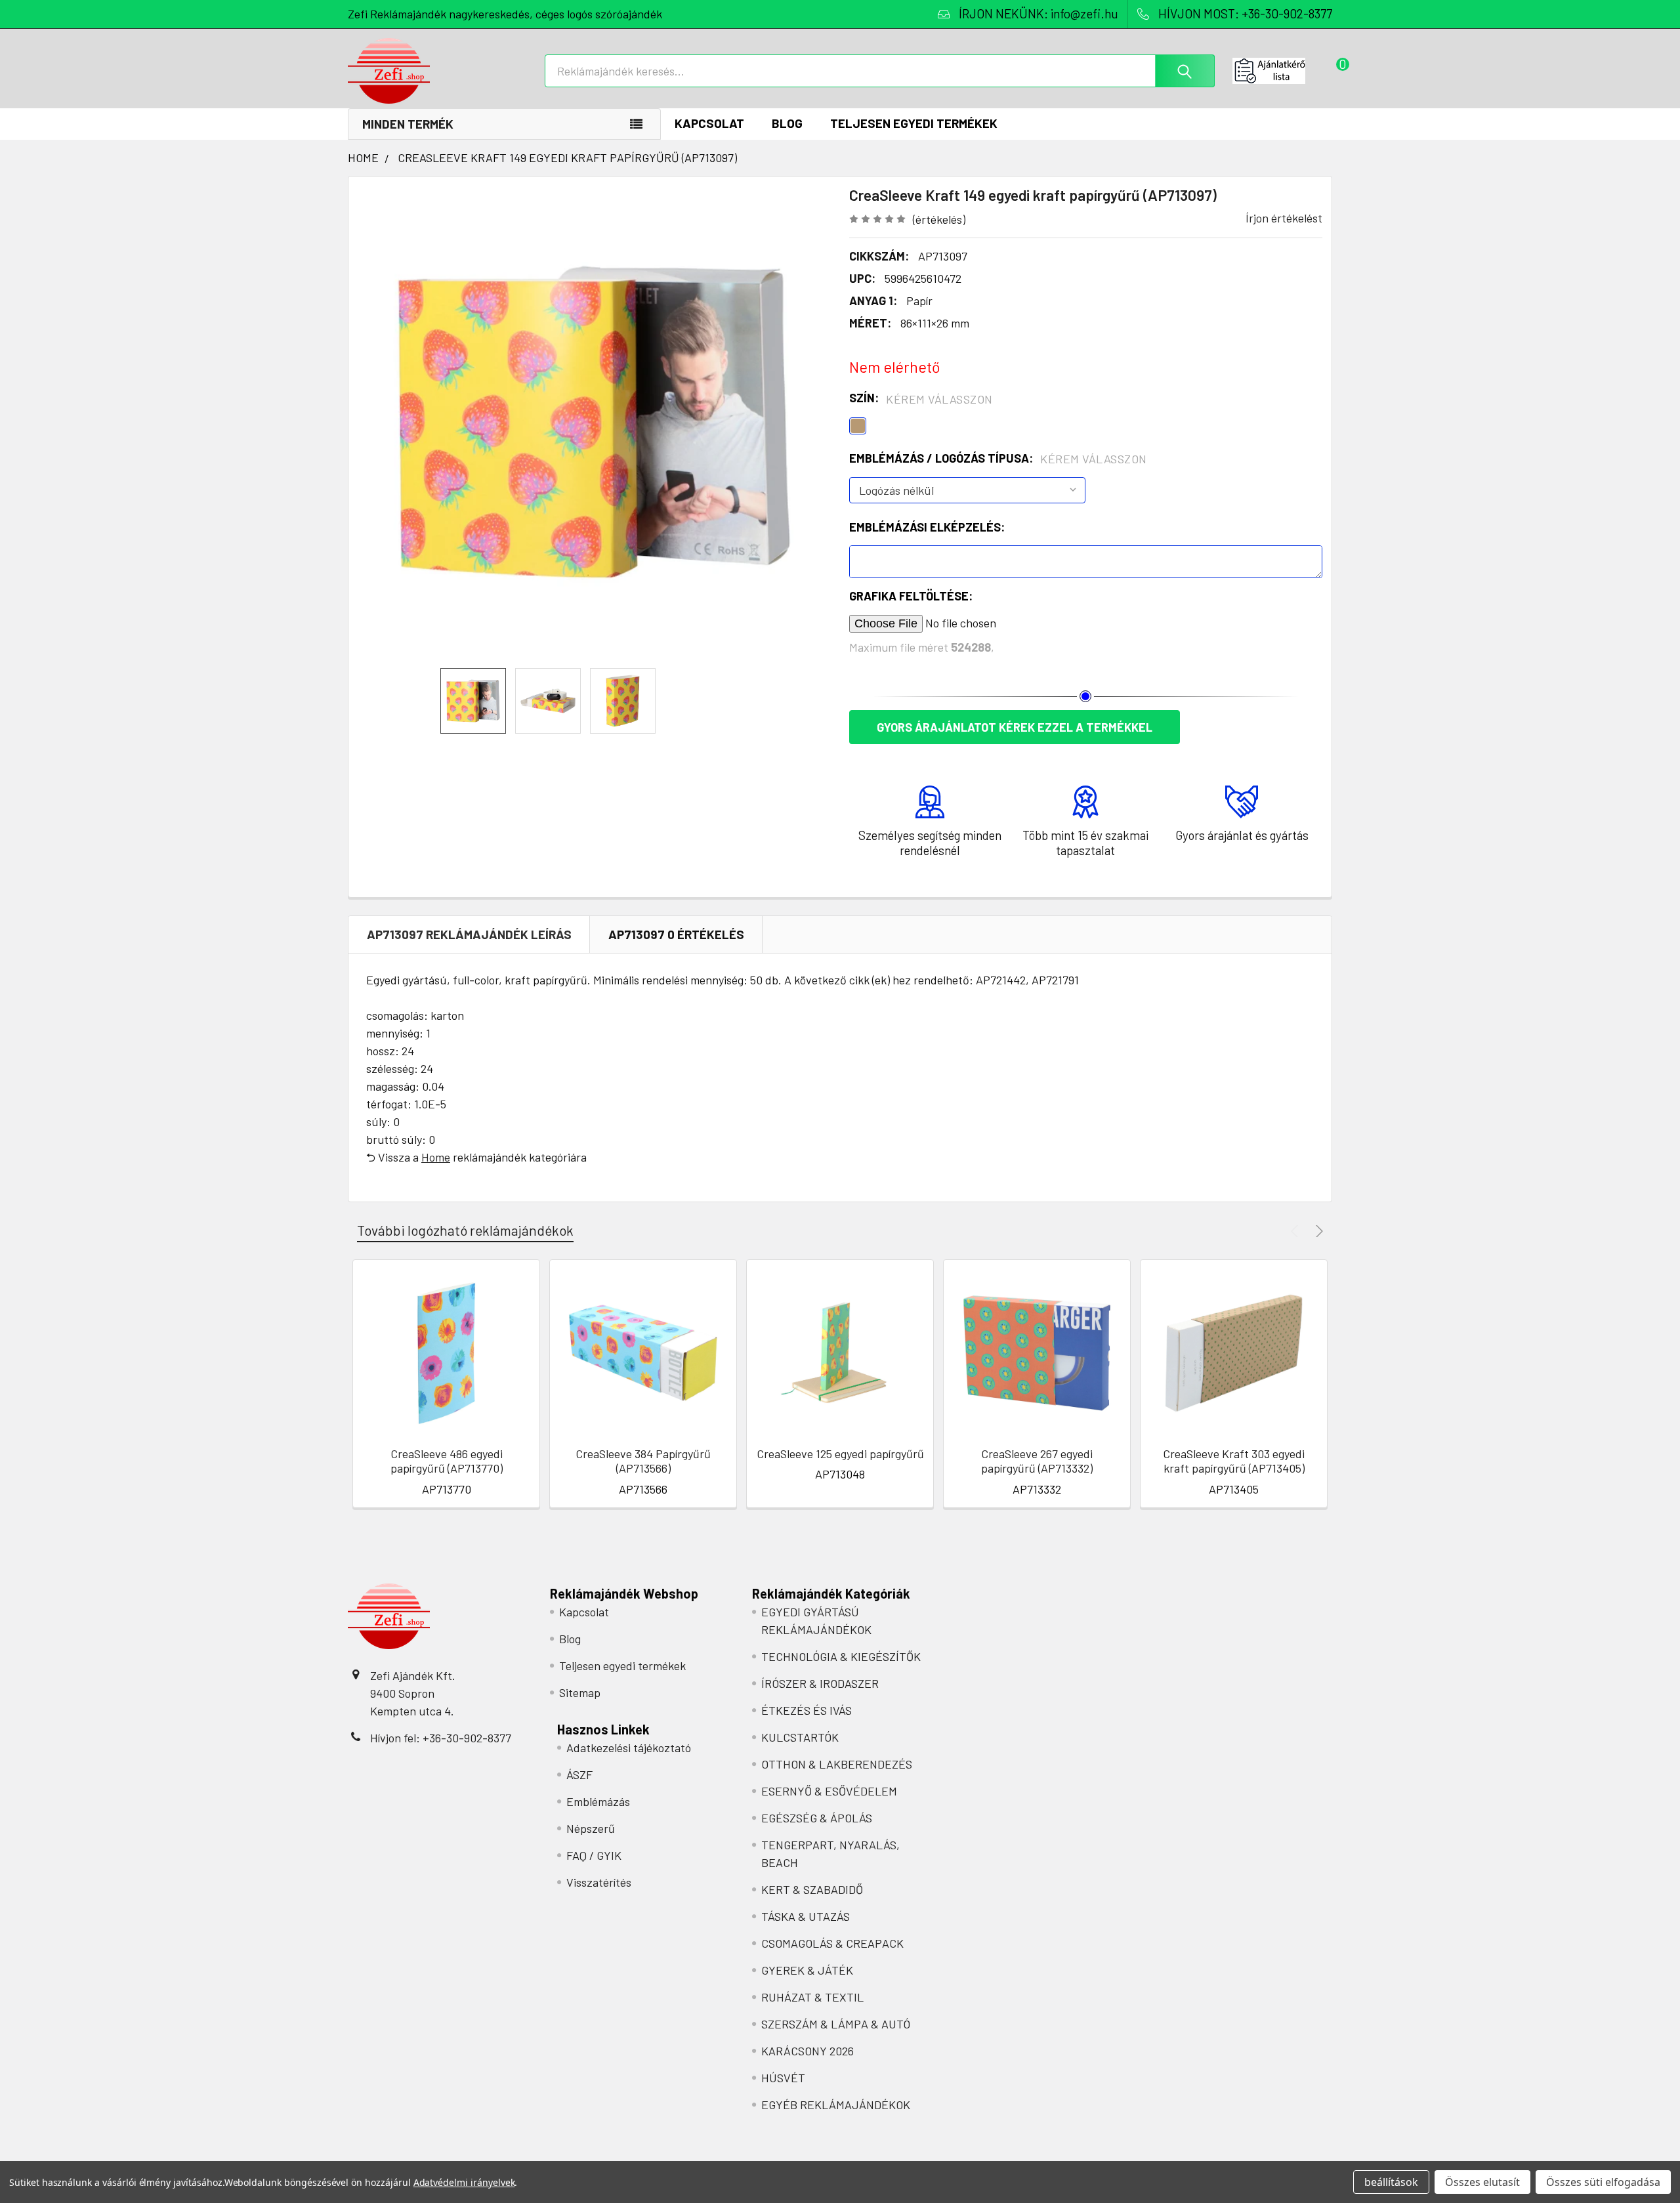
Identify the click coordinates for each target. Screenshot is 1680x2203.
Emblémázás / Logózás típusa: (998, 459)
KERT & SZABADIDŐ (812, 1889)
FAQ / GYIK (594, 1855)
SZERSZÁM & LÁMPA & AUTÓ (836, 2024)
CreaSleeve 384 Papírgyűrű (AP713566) (643, 1461)
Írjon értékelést (1284, 218)
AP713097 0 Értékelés (676, 934)
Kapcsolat (709, 123)
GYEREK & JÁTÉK (807, 1970)
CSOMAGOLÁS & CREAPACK (832, 1943)
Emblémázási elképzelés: (927, 527)
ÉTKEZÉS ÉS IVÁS (807, 1710)
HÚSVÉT (783, 2078)
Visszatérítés (599, 1882)
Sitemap (580, 1692)
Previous (1296, 1231)
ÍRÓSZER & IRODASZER (820, 1683)
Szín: (921, 398)
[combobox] (880, 71)
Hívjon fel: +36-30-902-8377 (441, 1738)
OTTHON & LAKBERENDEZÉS (837, 1764)
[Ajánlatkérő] (1282, 71)
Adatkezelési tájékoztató (629, 1748)
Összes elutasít (1482, 2182)
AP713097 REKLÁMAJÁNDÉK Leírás (469, 934)
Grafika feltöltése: (911, 596)
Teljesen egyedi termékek (914, 123)
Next (1317, 1231)
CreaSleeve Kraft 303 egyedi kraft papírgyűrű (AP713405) (1234, 1461)
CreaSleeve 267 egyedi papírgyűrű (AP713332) (1037, 1461)
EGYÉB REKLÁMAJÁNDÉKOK (836, 2105)
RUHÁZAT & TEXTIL (812, 1997)
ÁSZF (579, 1774)
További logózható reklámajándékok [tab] (465, 1230)
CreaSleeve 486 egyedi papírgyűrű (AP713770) (447, 1461)
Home (436, 1157)
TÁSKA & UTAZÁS (806, 1916)
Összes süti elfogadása (1603, 2182)
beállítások (1391, 2182)
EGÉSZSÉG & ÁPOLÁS (817, 1818)
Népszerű (591, 1828)
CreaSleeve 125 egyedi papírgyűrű (840, 1454)
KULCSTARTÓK (800, 1737)
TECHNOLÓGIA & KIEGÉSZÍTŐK (841, 1656)
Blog (787, 123)
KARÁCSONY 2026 (808, 2051)
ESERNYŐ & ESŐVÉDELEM (829, 1791)
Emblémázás (598, 1801)
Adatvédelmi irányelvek (464, 2182)
